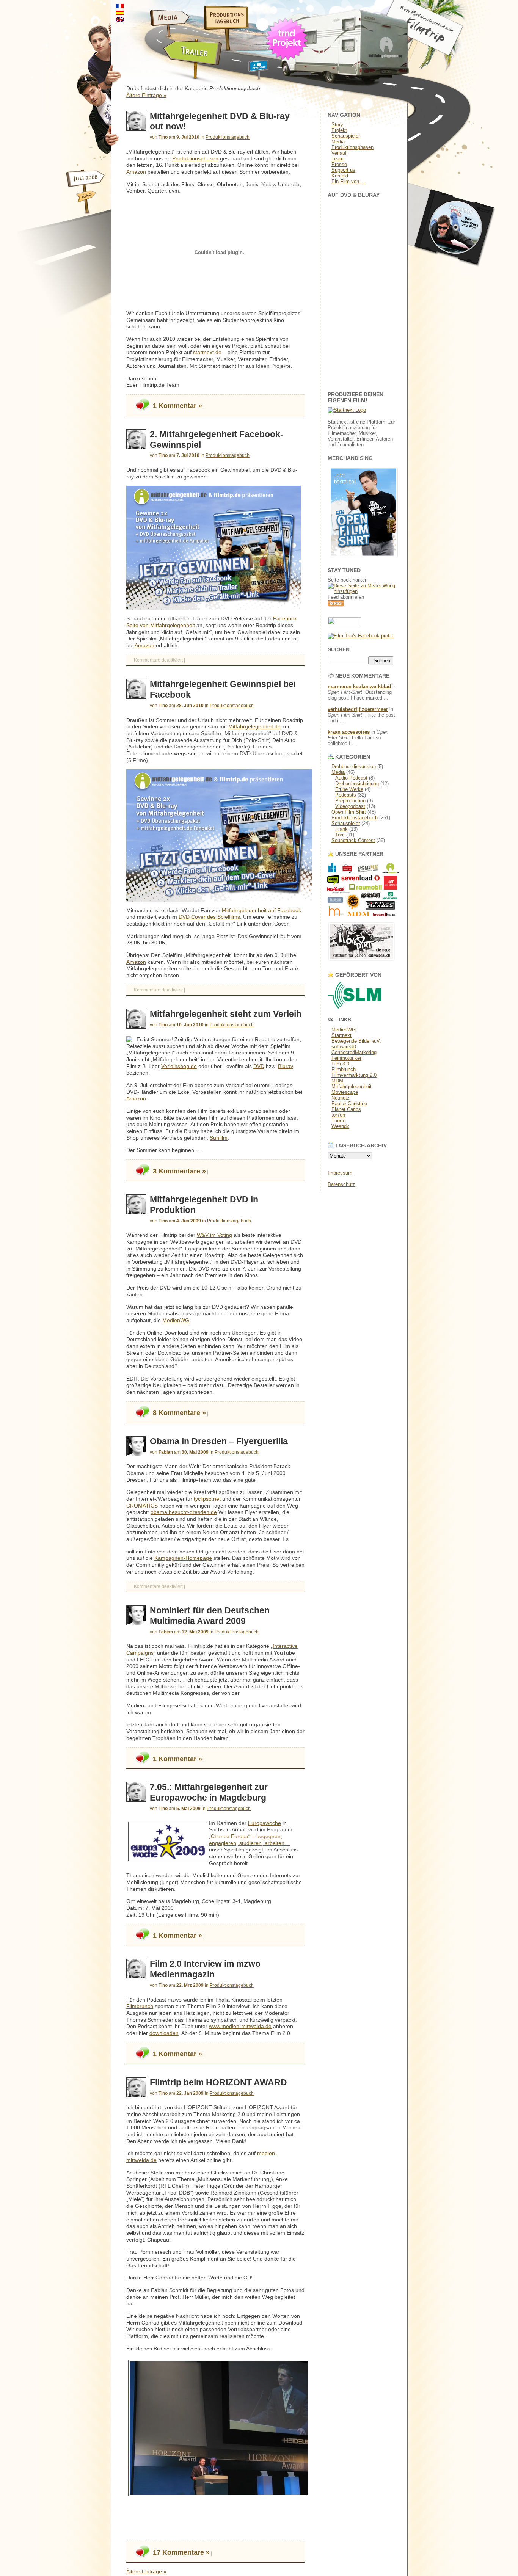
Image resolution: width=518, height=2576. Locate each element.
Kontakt (340, 176)
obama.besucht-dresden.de (184, 1512)
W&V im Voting (214, 1235)
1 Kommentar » (177, 406)
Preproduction (350, 801)
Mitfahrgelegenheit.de (254, 727)
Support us (343, 170)
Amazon (136, 172)
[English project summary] (120, 20)
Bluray (286, 1066)
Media (338, 142)
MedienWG (176, 1320)
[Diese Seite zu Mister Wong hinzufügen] (364, 591)
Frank (341, 829)
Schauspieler (346, 136)
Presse (339, 164)
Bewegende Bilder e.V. (356, 1041)
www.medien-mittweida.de (240, 2026)
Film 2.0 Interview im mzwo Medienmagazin (205, 1969)
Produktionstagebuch (228, 137)
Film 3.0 (340, 1064)
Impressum (340, 1173)
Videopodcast (350, 806)
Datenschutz (341, 1184)
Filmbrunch (140, 2006)
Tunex (338, 1121)
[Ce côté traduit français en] (120, 6)
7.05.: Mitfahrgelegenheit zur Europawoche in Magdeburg (209, 1792)
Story (337, 125)
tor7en (338, 1115)
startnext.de (207, 352)
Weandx (340, 1126)
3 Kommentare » (178, 1171)
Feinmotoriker (346, 1058)
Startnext (341, 1035)
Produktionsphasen (195, 159)
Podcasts (346, 795)
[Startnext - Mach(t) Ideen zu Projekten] (347, 410)
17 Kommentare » (180, 2552)
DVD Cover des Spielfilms (209, 917)
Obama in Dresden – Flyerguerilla (219, 1441)
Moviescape (345, 1092)
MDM (337, 1081)
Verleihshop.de (179, 1066)
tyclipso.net (208, 1499)
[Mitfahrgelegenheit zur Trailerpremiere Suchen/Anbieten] (167, 71)
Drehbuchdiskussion (354, 766)
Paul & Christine (349, 1104)
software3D (344, 1047)
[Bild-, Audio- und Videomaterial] (151, 28)
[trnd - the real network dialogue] (289, 62)
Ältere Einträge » (146, 95)
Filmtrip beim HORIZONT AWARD (218, 2082)
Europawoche (264, 1823)
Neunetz (341, 1098)
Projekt (339, 130)
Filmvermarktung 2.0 (354, 1075)
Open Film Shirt (349, 812)
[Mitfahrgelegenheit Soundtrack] (452, 273)
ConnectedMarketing (354, 1052)
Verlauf (339, 153)
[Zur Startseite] (438, 55)
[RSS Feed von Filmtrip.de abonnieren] (336, 605)
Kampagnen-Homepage (183, 1558)
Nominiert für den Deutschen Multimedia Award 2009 (210, 1616)
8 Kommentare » (178, 1413)
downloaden (164, 2033)
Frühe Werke (349, 789)
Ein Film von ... (348, 181)
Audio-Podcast (351, 778)
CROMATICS (142, 1506)
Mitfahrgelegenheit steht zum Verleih (226, 1014)
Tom (340, 835)
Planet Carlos (346, 1109)
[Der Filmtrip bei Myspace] (249, 71)
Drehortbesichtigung (357, 784)
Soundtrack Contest (353, 840)
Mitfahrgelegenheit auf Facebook (261, 911)
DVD (259, 1066)
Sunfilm (219, 1138)
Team (337, 159)
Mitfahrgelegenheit (352, 1086)
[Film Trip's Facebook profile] (361, 636)
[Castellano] (120, 13)
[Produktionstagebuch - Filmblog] (221, 28)
